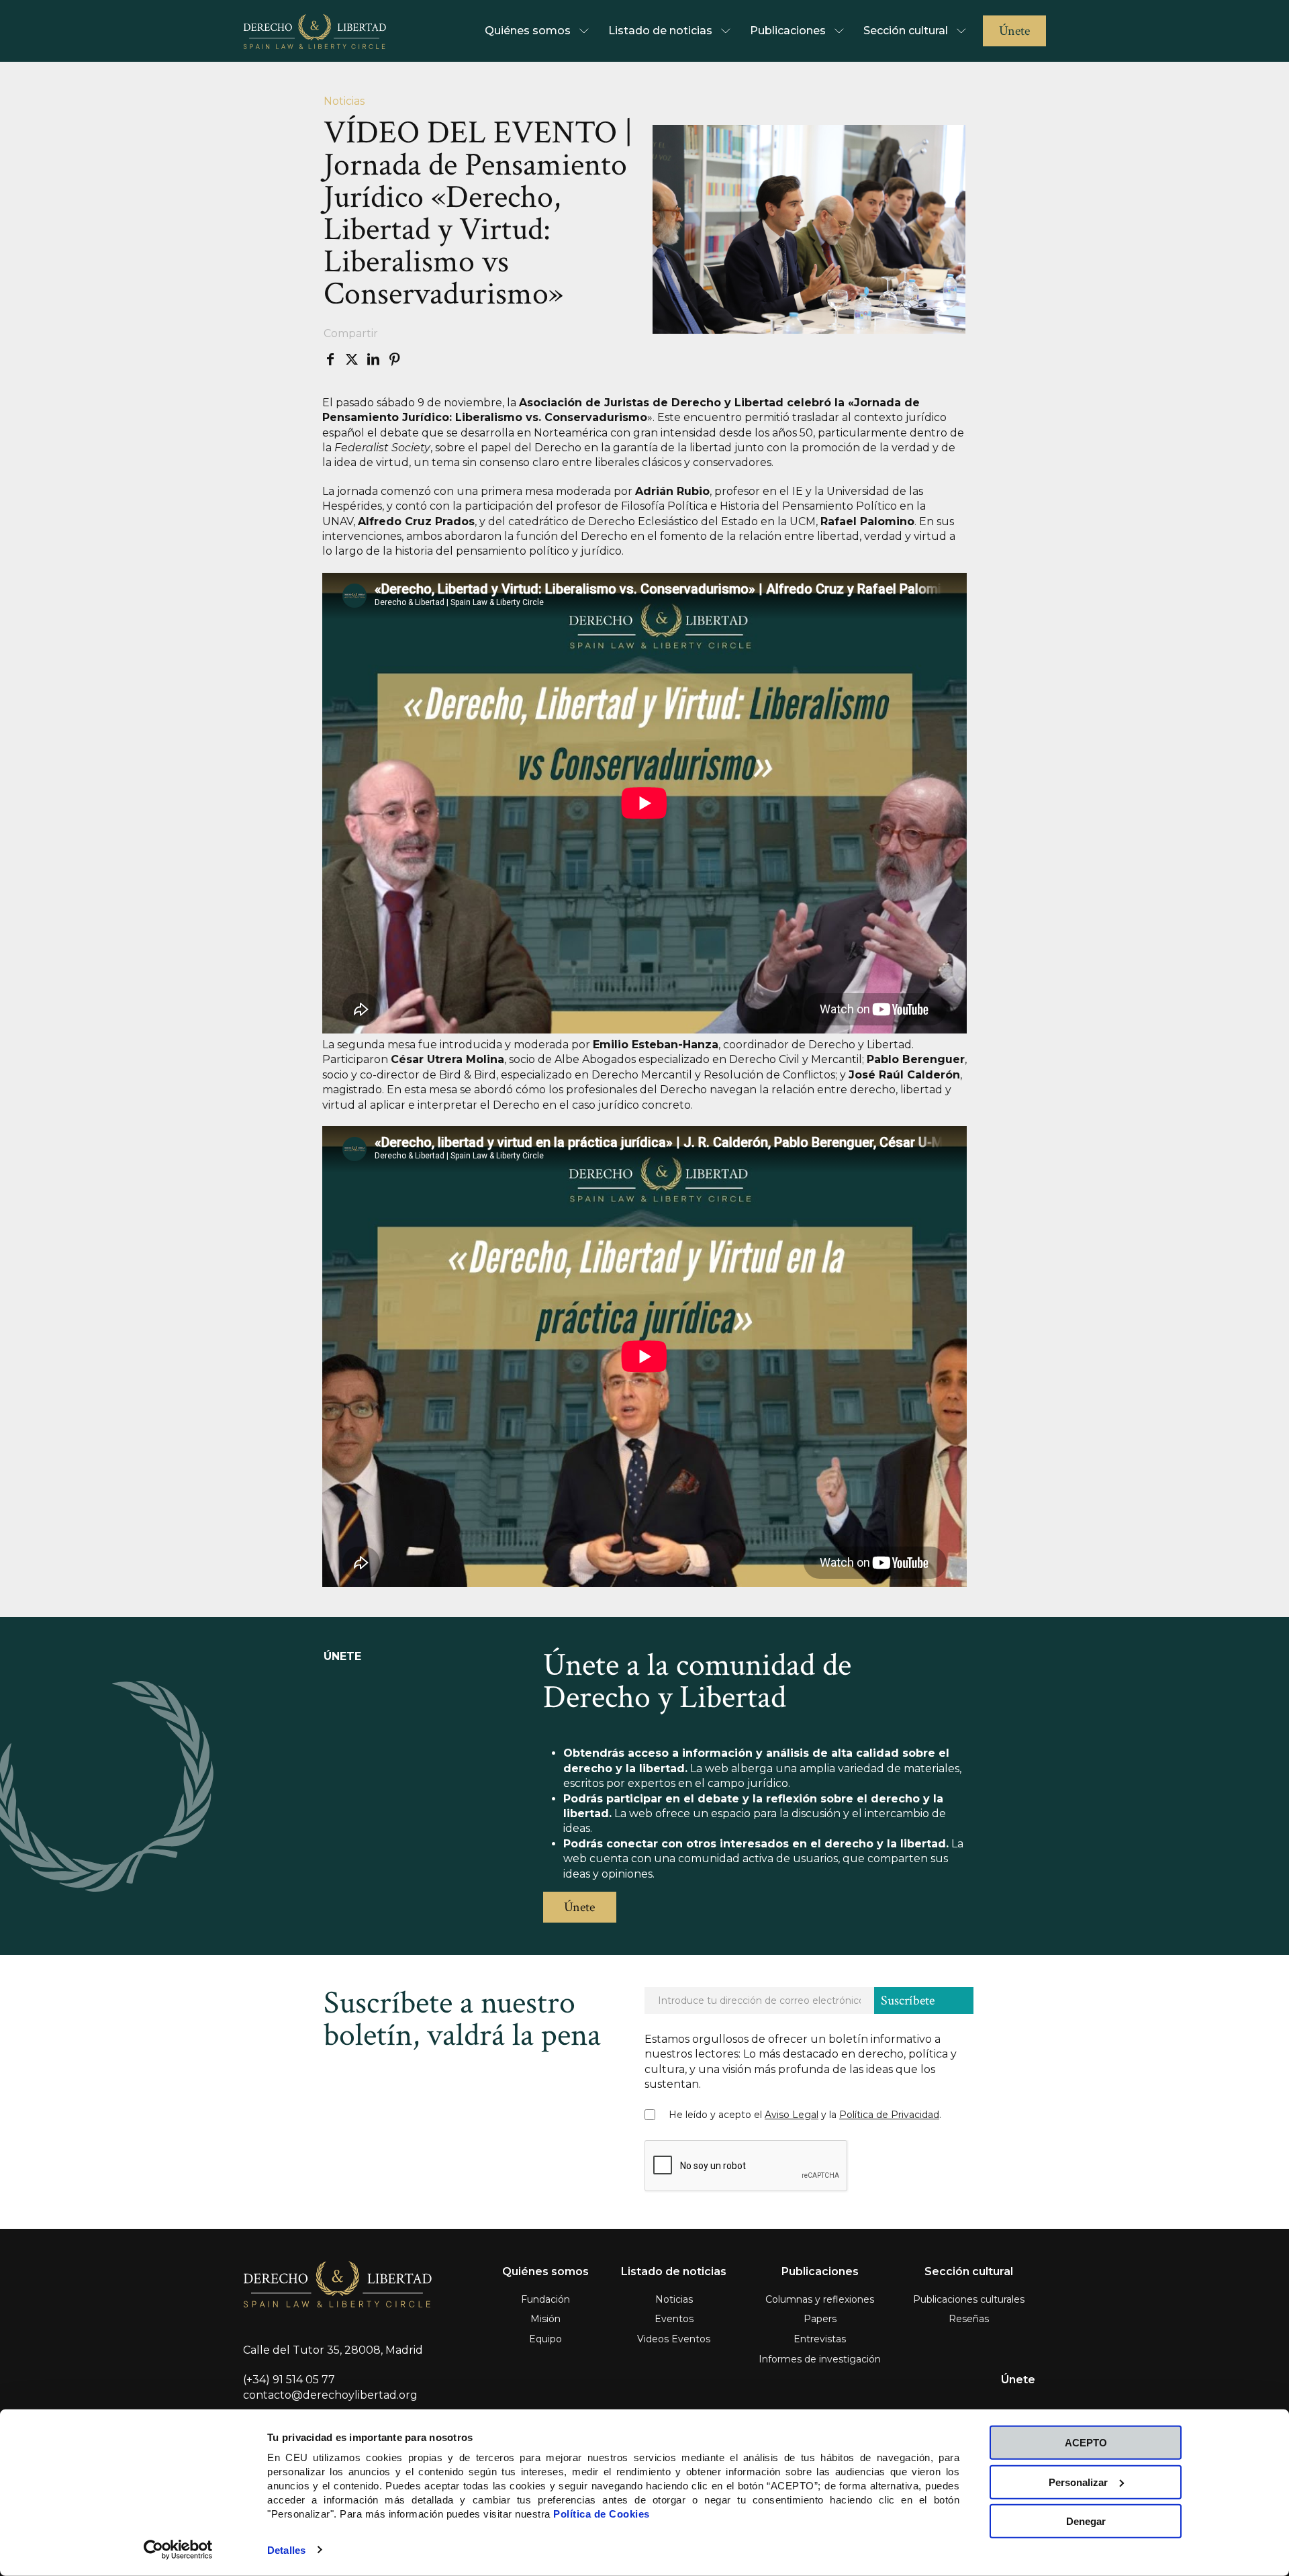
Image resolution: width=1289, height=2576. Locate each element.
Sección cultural (969, 2271)
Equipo (545, 2339)
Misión (545, 2319)
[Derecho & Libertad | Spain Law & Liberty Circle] (315, 31)
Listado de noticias (674, 2271)
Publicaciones (820, 2271)
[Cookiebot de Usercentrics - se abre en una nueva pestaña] (178, 2550)
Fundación (545, 2299)
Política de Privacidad (889, 2115)
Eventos (674, 2319)
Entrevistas (820, 2339)
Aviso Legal (792, 2115)
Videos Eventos (674, 2339)
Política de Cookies (602, 2514)
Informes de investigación (820, 2359)
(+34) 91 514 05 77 (289, 2380)
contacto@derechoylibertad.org (330, 2395)
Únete (1018, 2380)
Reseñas (969, 2319)
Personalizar (1078, 2482)
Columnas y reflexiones (820, 2299)
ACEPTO (1086, 2443)
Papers (820, 2319)
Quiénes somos (545, 2271)
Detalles (286, 2550)
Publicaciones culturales (969, 2299)
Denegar (1086, 2521)
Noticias (674, 2299)
